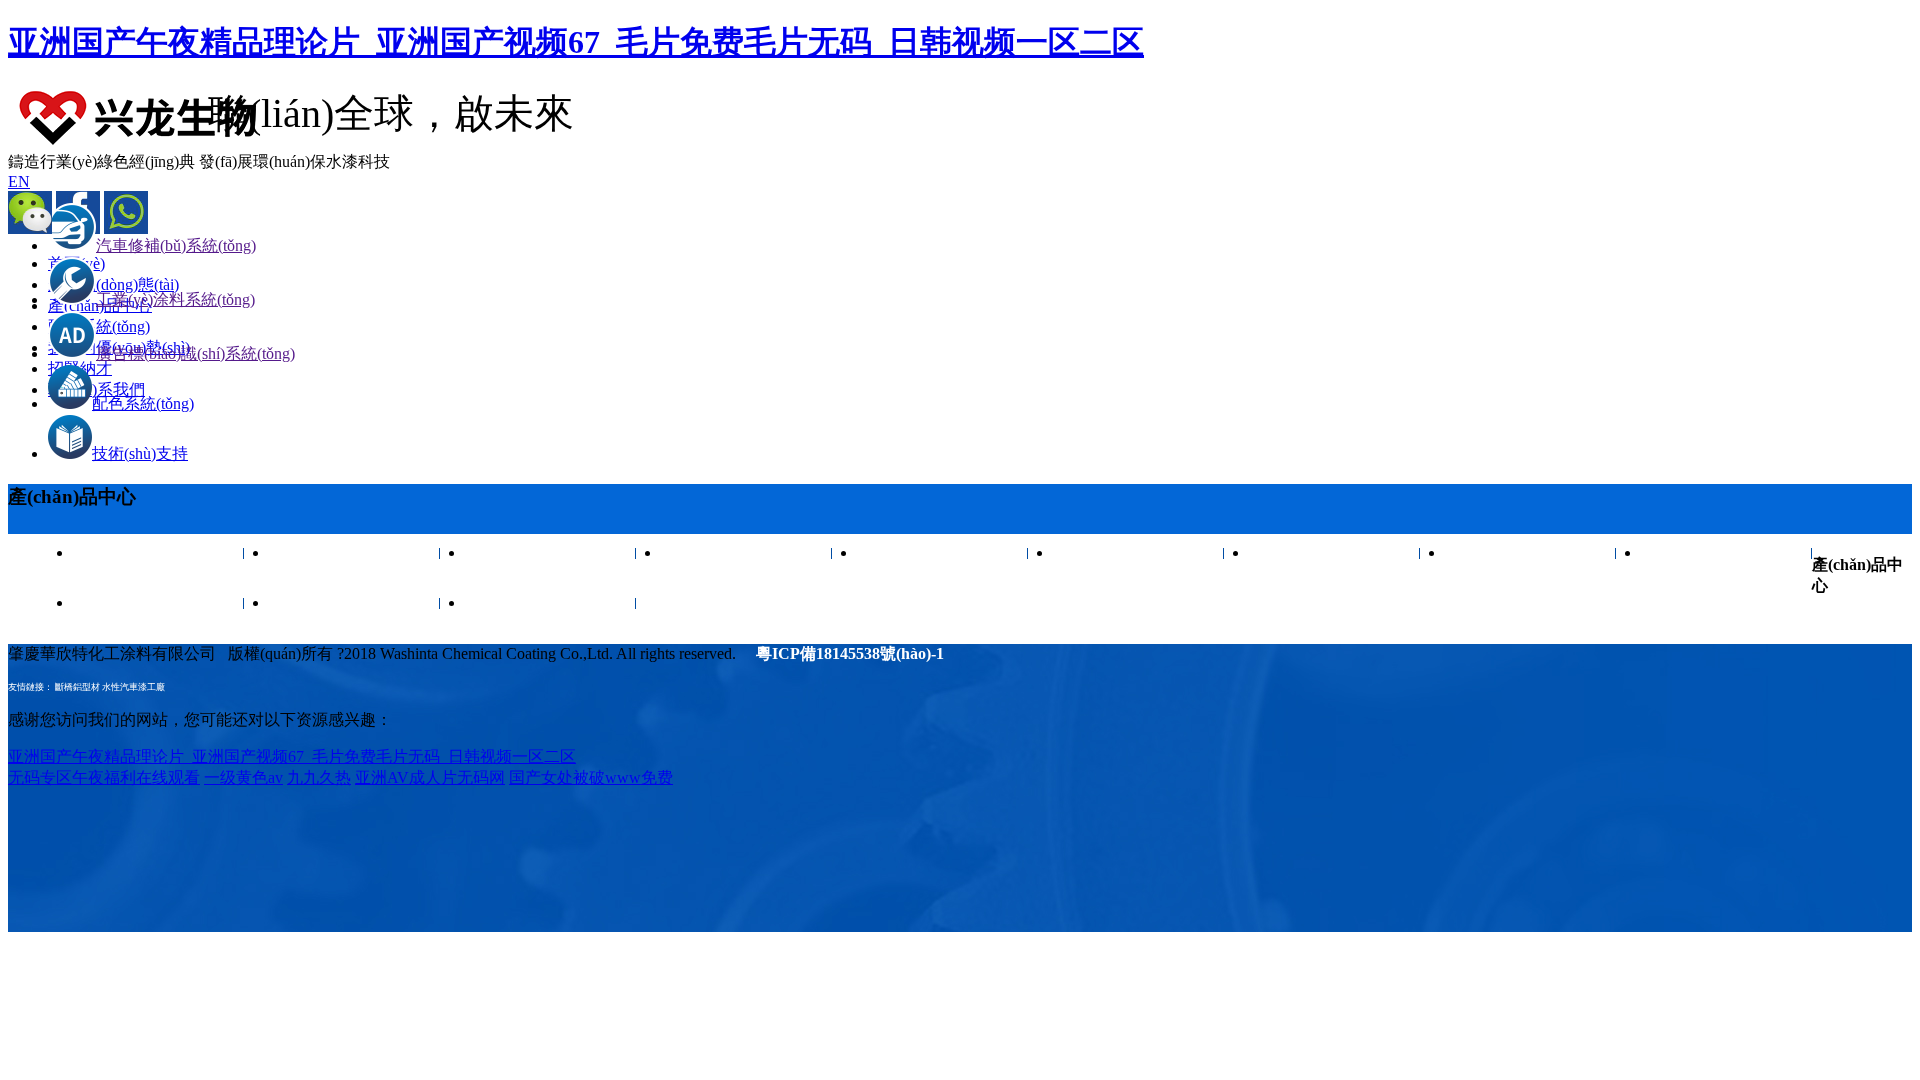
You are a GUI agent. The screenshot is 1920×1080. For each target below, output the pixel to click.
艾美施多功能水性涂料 (551, 602)
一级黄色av (243, 777)
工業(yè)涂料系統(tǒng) (175, 299)
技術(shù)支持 (140, 453)
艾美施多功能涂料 (943, 552)
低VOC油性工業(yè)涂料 (1139, 561)
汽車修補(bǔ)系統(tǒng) (176, 245)
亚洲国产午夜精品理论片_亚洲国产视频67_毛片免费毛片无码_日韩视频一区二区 (576, 42)
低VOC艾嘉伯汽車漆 (550, 552)
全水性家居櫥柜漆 (1335, 552)
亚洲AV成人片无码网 (430, 777)
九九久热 (319, 777)
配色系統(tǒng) (143, 403)
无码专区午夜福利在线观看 (104, 777)
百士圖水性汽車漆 (159, 552)
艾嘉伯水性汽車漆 (355, 552)
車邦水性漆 (1727, 552)
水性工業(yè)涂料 (158, 602)
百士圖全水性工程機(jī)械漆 (1531, 561)
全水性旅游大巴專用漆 (355, 602)
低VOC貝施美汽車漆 (746, 552)
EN (19, 181)
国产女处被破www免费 (591, 777)
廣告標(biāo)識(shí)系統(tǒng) (195, 353)
